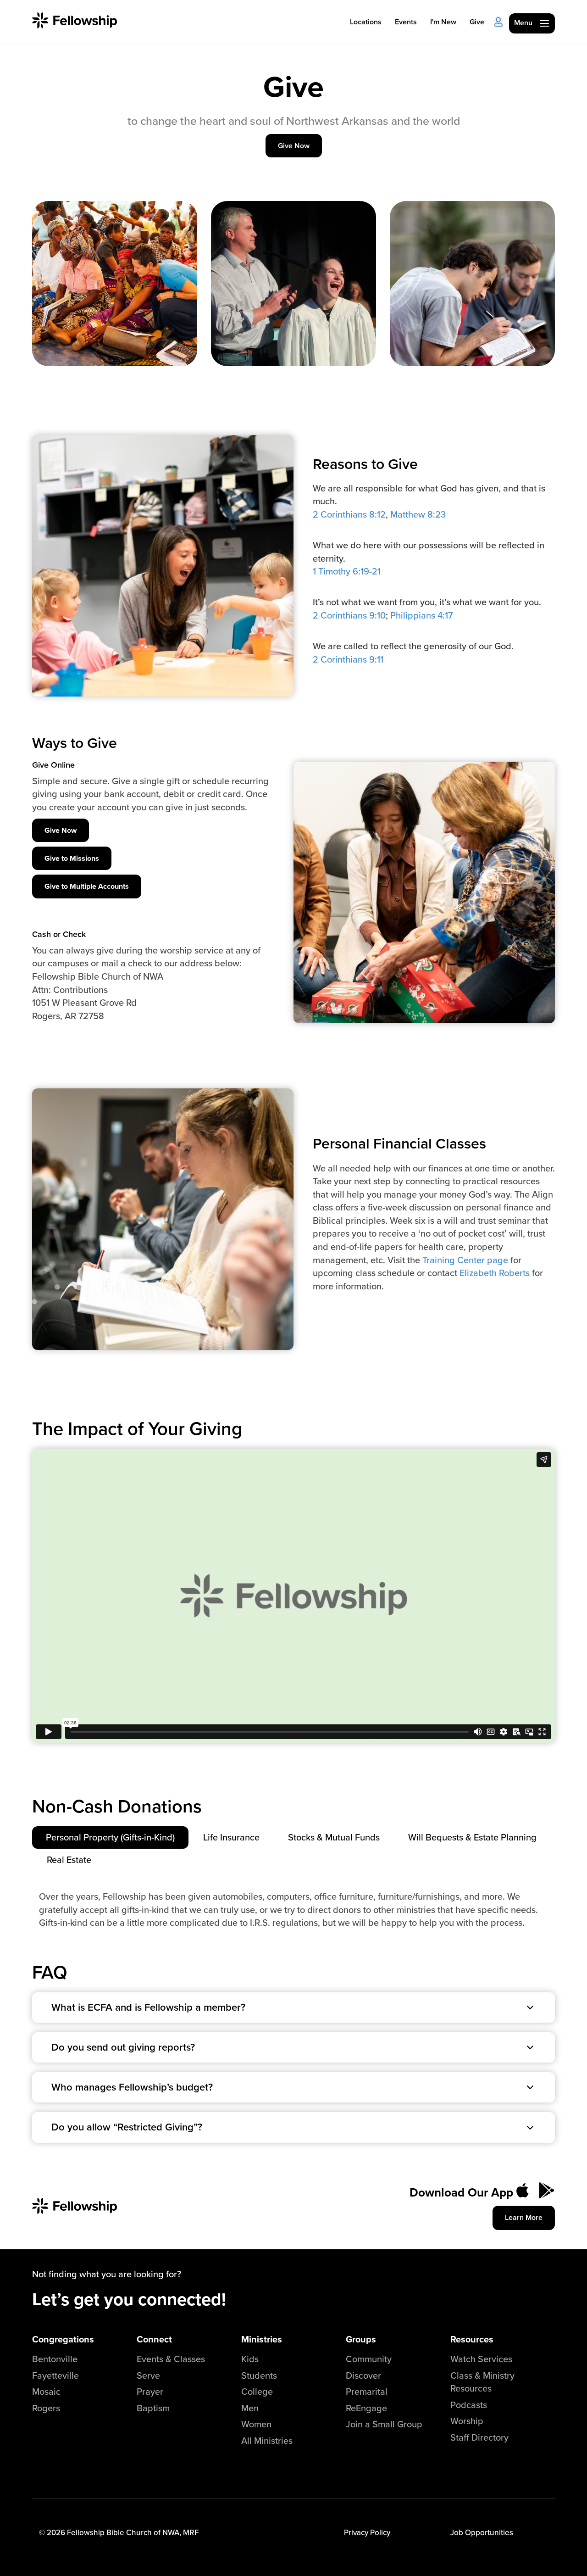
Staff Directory (479, 2437)
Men (250, 2408)
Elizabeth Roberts (495, 1273)
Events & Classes (171, 2359)
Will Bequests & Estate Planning (472, 1837)
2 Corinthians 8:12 (349, 514)
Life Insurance (231, 1837)
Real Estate (69, 1860)
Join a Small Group (384, 2424)
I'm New (443, 22)
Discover (363, 2375)
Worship (467, 2421)
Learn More (524, 2217)
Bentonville (55, 2359)
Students (259, 2375)
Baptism (153, 2408)
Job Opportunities (482, 2532)
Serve (148, 2375)
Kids (250, 2359)
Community (369, 2359)
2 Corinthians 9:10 (349, 615)
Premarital (367, 2391)
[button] (293, 2007)
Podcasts (469, 2405)
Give (477, 22)
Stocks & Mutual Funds (334, 1837)
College (257, 2391)
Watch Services (481, 2359)
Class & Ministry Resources (482, 2382)
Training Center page (465, 1260)
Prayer (150, 2391)
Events (406, 22)
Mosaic (46, 2391)
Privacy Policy (367, 2532)
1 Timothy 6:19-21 (347, 571)
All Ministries (267, 2440)
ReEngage (366, 2408)
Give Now (294, 146)
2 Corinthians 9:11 (348, 659)
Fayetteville (55, 2375)
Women (256, 2424)
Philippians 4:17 (421, 615)
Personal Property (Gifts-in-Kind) (110, 1837)
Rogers (46, 2408)
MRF (191, 2532)
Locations (366, 22)
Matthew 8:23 (418, 514)
